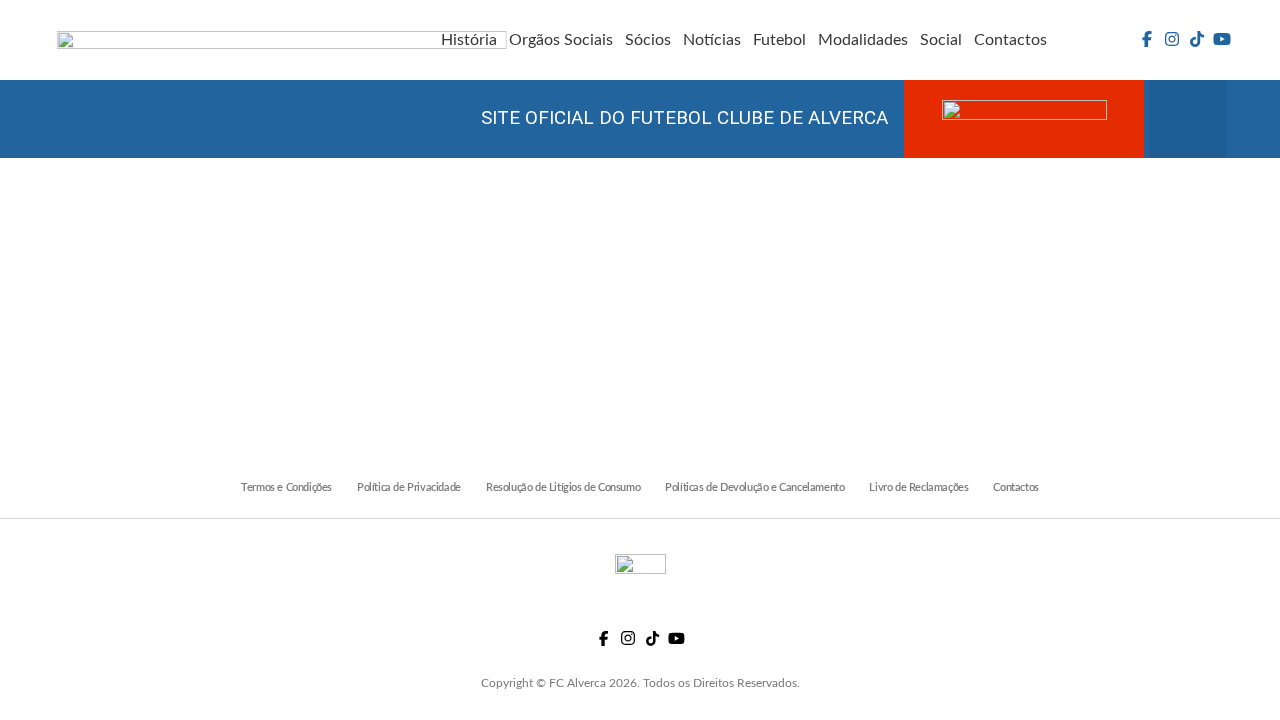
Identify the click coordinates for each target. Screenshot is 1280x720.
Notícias (712, 40)
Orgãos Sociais (561, 40)
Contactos (1010, 40)
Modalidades (863, 40)
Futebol (779, 40)
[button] (1188, 119)
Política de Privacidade (409, 487)
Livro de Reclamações (918, 487)
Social (941, 40)
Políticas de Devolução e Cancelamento (754, 487)
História (469, 40)
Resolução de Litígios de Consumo (563, 487)
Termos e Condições (286, 487)
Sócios (648, 40)
